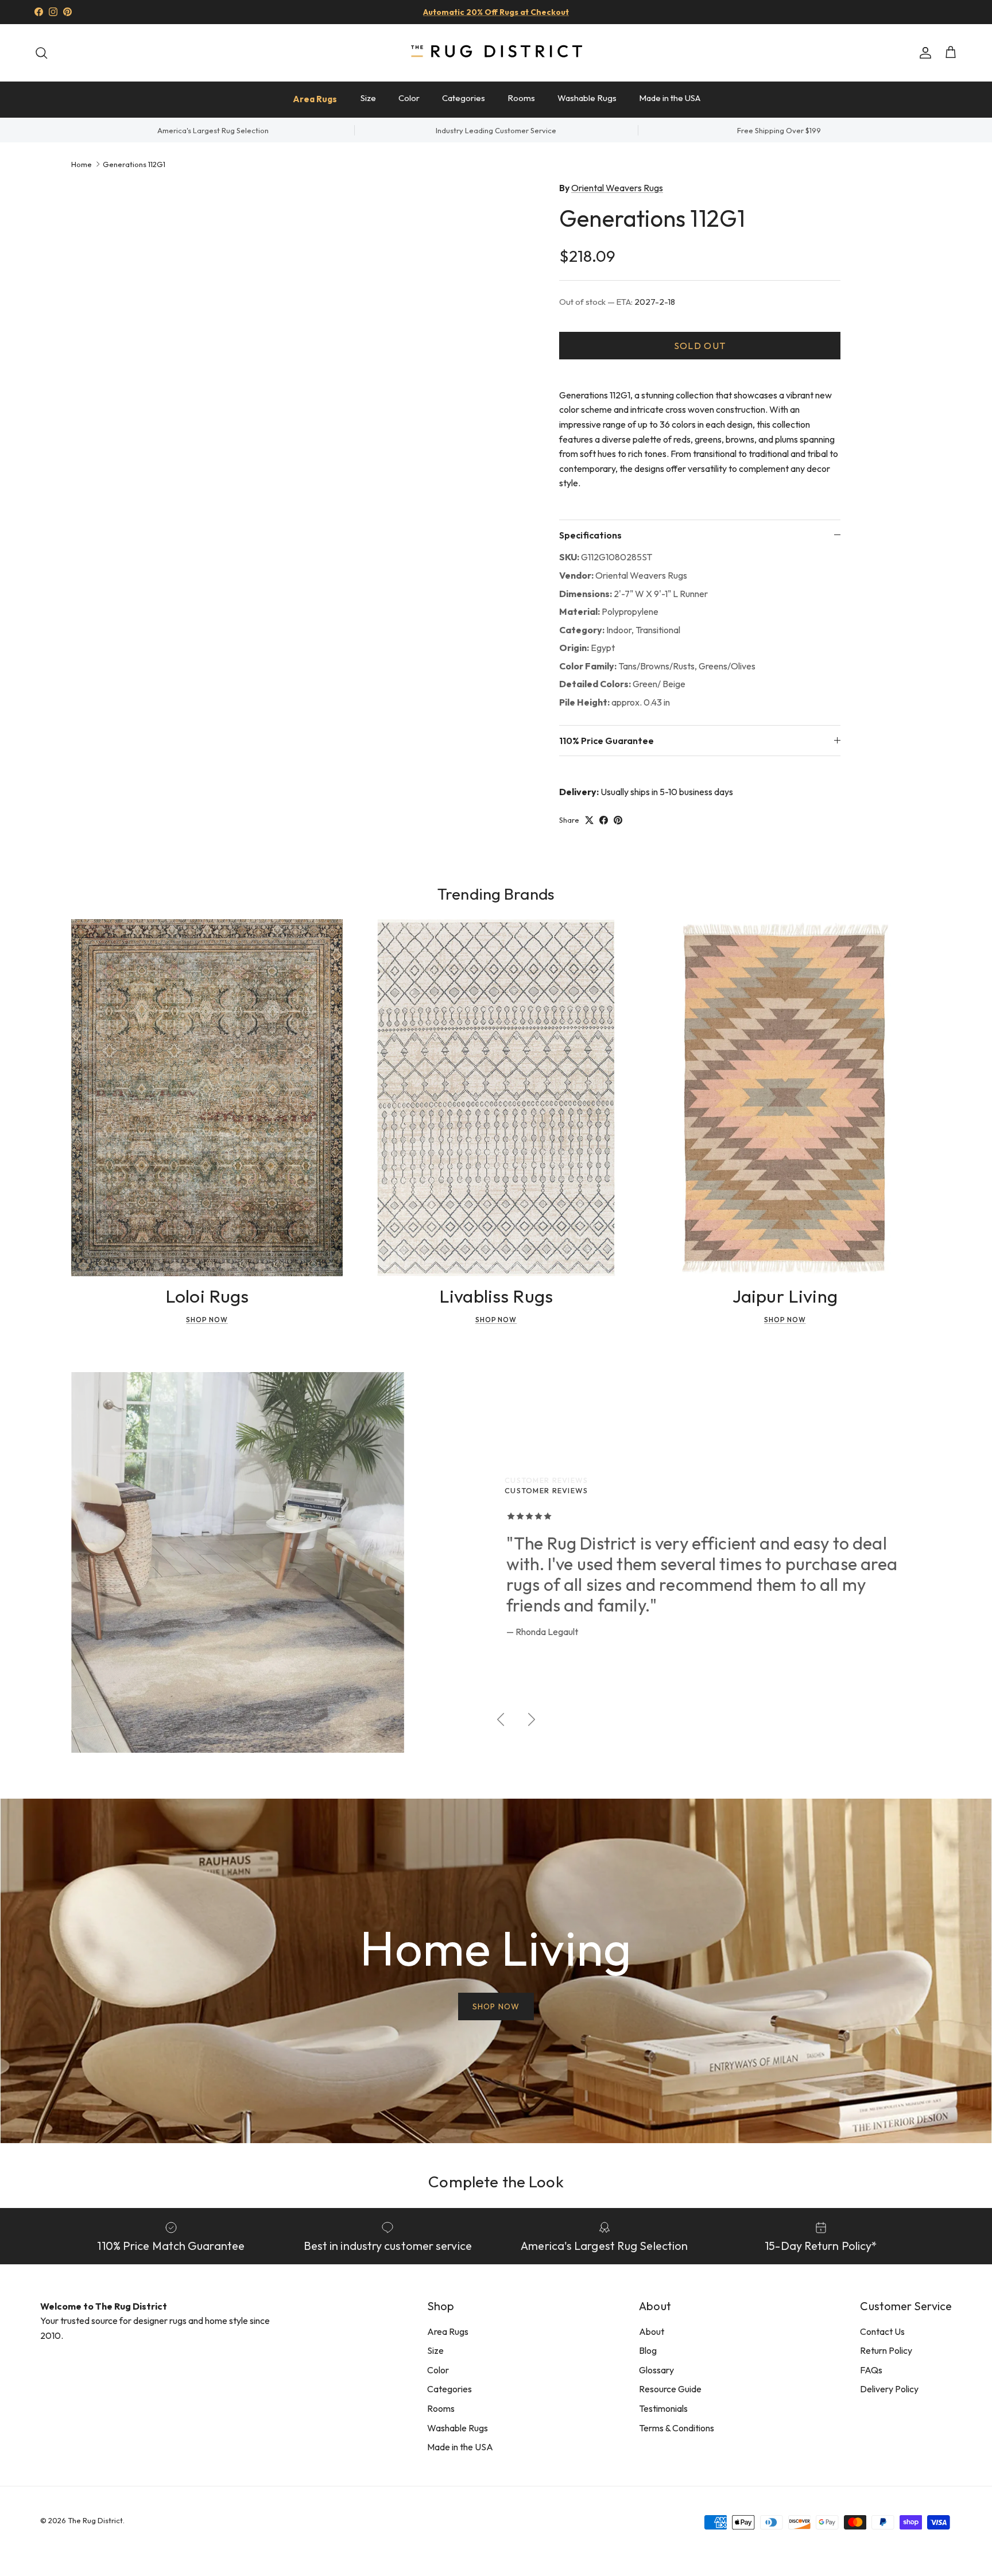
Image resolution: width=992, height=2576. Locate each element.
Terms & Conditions (677, 2428)
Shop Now (207, 1320)
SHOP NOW (496, 2006)
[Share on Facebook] (604, 820)
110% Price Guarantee (607, 741)
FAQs (871, 2370)
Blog (648, 2350)
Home (82, 164)
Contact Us (882, 2331)
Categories (464, 98)
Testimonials (663, 2408)
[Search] (41, 53)
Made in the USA (670, 98)
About (652, 2331)
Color (409, 98)
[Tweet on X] (589, 820)
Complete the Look (496, 2181)
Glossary (656, 2370)
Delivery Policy (889, 2389)
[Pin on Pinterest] (618, 820)
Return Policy (886, 2350)
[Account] (923, 53)
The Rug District (95, 2520)
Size (368, 98)
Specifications (590, 535)
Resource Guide (670, 2389)
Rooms (521, 98)
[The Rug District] (496, 53)
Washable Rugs (587, 98)
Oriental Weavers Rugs (617, 188)
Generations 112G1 (134, 164)
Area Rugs (315, 99)
